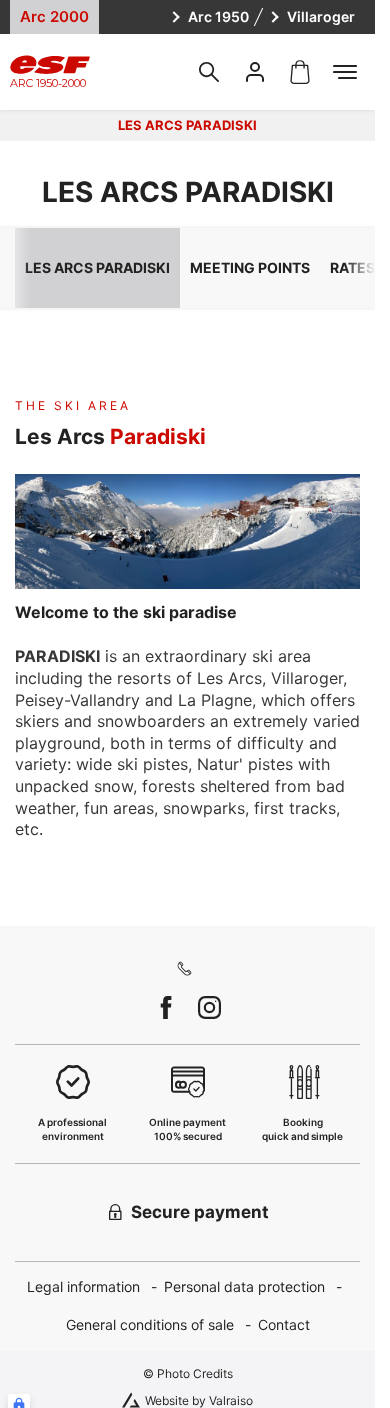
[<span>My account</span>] (255, 72)
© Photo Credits (188, 1373)
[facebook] (166, 1007)
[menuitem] (95, 1287)
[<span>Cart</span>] (300, 72)
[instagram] (209, 1007)
